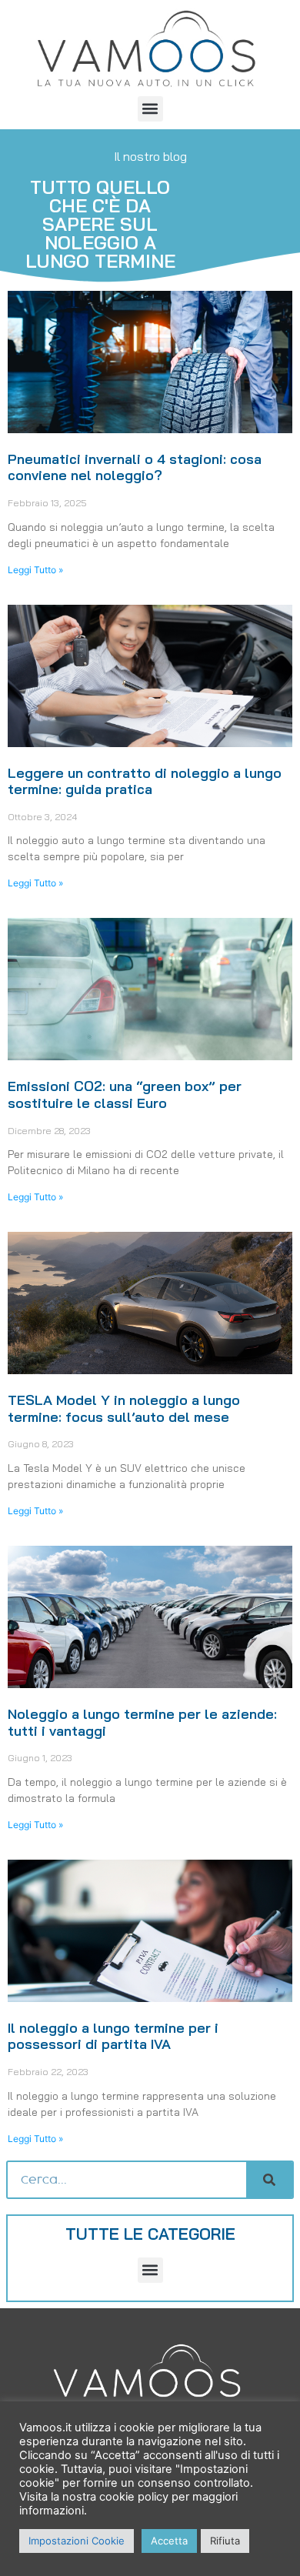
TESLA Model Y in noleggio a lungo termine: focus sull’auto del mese (124, 1408)
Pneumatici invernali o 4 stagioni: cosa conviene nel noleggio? (135, 467)
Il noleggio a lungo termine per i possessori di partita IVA (113, 2036)
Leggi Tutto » (35, 570)
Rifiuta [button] (225, 2541)
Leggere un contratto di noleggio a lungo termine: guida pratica (145, 781)
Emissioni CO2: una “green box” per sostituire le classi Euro (125, 1094)
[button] (150, 109)
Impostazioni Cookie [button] (77, 2541)
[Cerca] (269, 2180)
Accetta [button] (169, 2541)
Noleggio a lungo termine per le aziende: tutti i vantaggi (142, 1722)
